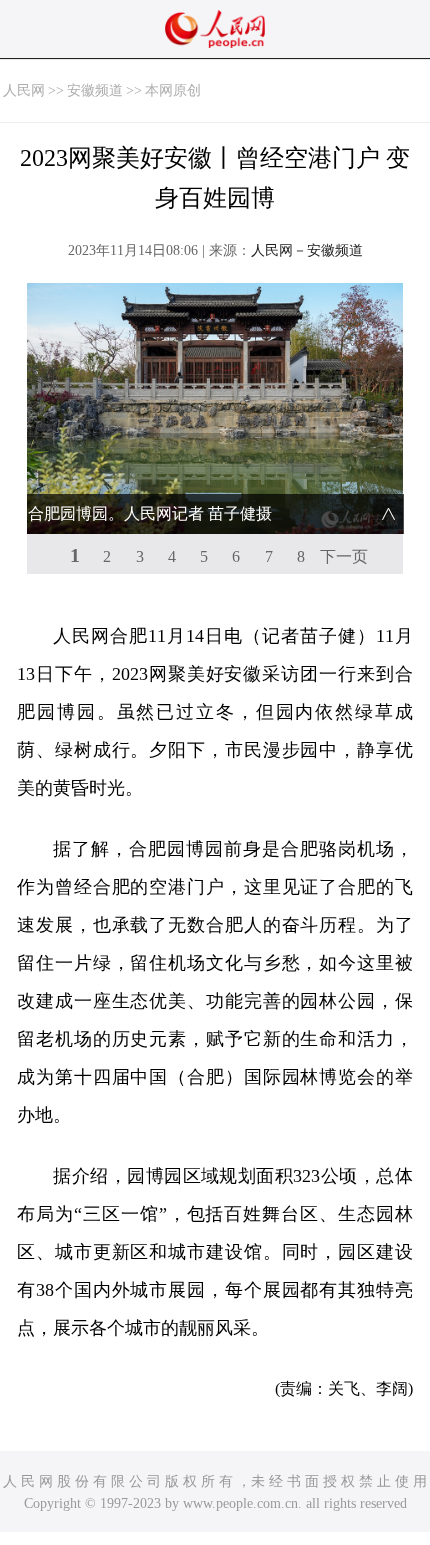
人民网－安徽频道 (307, 250)
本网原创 (173, 90)
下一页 (344, 556)
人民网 (24, 90)
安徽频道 (95, 90)
